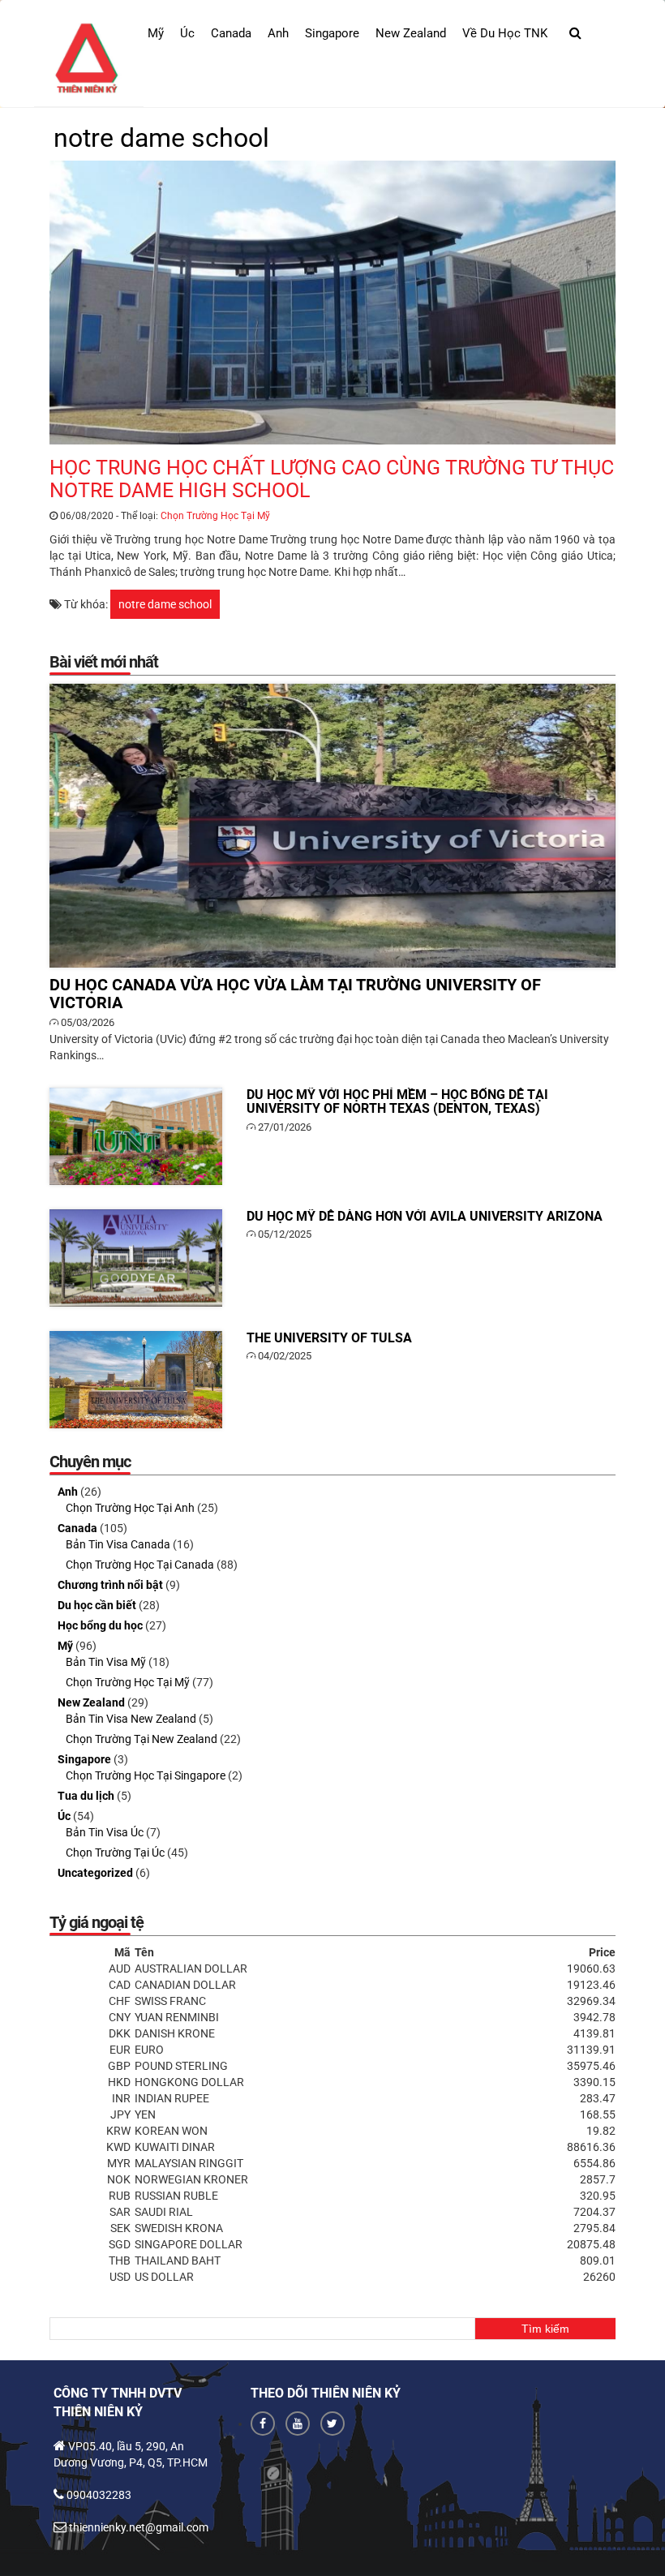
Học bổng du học (100, 1625)
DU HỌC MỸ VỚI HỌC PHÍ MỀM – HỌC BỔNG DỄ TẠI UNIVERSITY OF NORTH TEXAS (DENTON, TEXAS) (136, 1136)
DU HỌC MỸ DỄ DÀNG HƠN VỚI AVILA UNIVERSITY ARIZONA (136, 1258)
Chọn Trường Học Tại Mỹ (215, 516)
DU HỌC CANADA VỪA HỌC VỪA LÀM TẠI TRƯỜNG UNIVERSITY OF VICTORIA (332, 826)
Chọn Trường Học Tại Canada (140, 1565)
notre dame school (165, 604)
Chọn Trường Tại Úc (115, 1853)
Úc (187, 33)
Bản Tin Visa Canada (118, 1544)
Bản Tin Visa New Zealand (131, 1719)
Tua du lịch (86, 1796)
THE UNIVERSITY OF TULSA (136, 1380)
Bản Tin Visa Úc (105, 1832)
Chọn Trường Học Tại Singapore (146, 1775)
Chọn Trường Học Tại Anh (130, 1508)
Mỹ (156, 33)
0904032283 (99, 2495)
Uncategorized (95, 1873)
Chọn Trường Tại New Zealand (142, 1739)
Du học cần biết (97, 1605)
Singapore (332, 33)
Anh (278, 33)
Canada (231, 33)
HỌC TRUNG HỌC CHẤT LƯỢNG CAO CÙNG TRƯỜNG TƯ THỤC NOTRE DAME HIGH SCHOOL (332, 303)
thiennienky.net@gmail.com (139, 2527)
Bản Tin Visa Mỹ (106, 1662)
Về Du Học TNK (505, 33)
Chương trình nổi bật (110, 1585)
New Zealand (411, 33)
